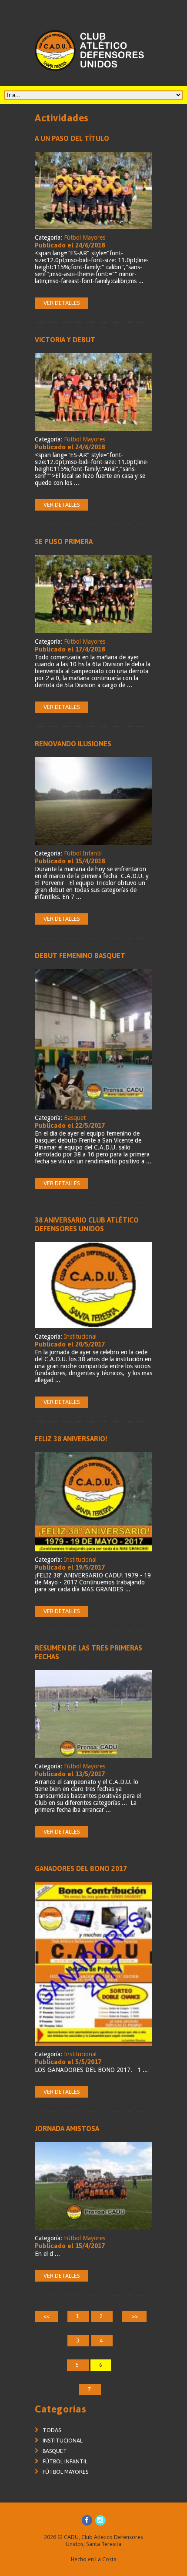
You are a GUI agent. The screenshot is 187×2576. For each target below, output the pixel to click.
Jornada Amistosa (67, 2128)
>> (134, 2316)
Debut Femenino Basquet (80, 956)
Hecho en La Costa (94, 2559)
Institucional (80, 1336)
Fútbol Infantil (83, 853)
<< (47, 2316)
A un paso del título (72, 138)
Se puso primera (64, 541)
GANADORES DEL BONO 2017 (81, 1868)
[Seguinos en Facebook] (87, 2520)
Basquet (75, 1118)
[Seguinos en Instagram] (100, 2520)
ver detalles (62, 303)
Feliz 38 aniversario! (71, 1439)
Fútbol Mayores (85, 237)
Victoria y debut (65, 340)
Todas (52, 2430)
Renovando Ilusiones (73, 744)
